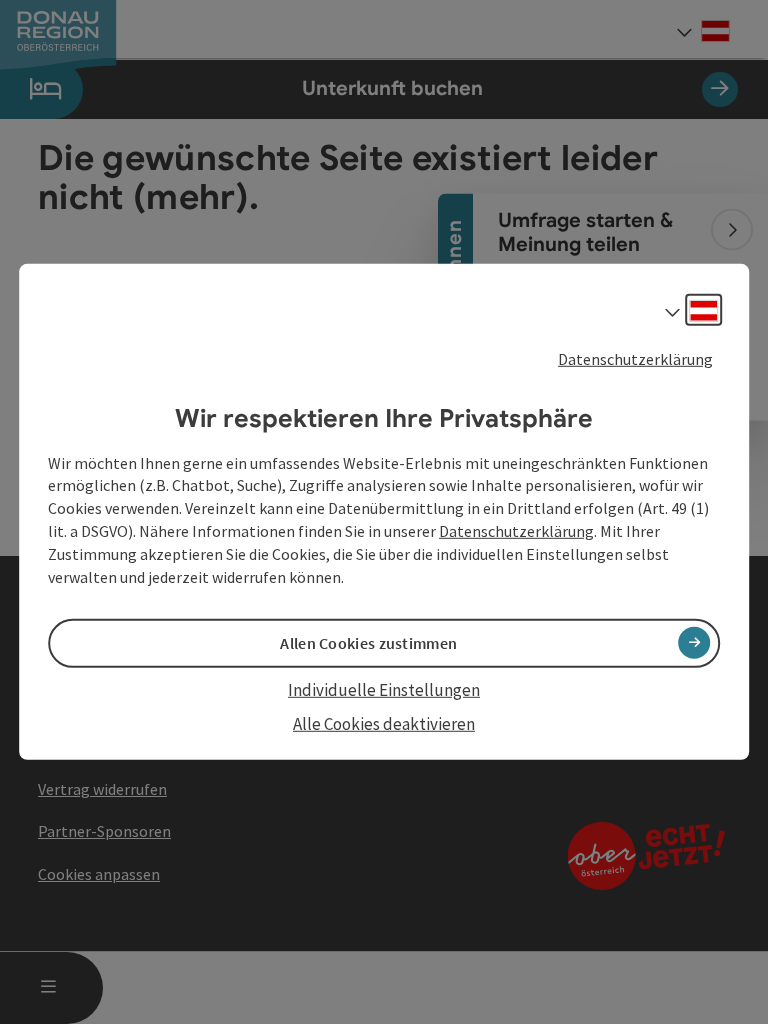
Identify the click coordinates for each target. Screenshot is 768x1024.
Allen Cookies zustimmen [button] (368, 643)
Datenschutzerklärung (635, 359)
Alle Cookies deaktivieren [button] (384, 724)
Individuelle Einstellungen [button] (384, 690)
